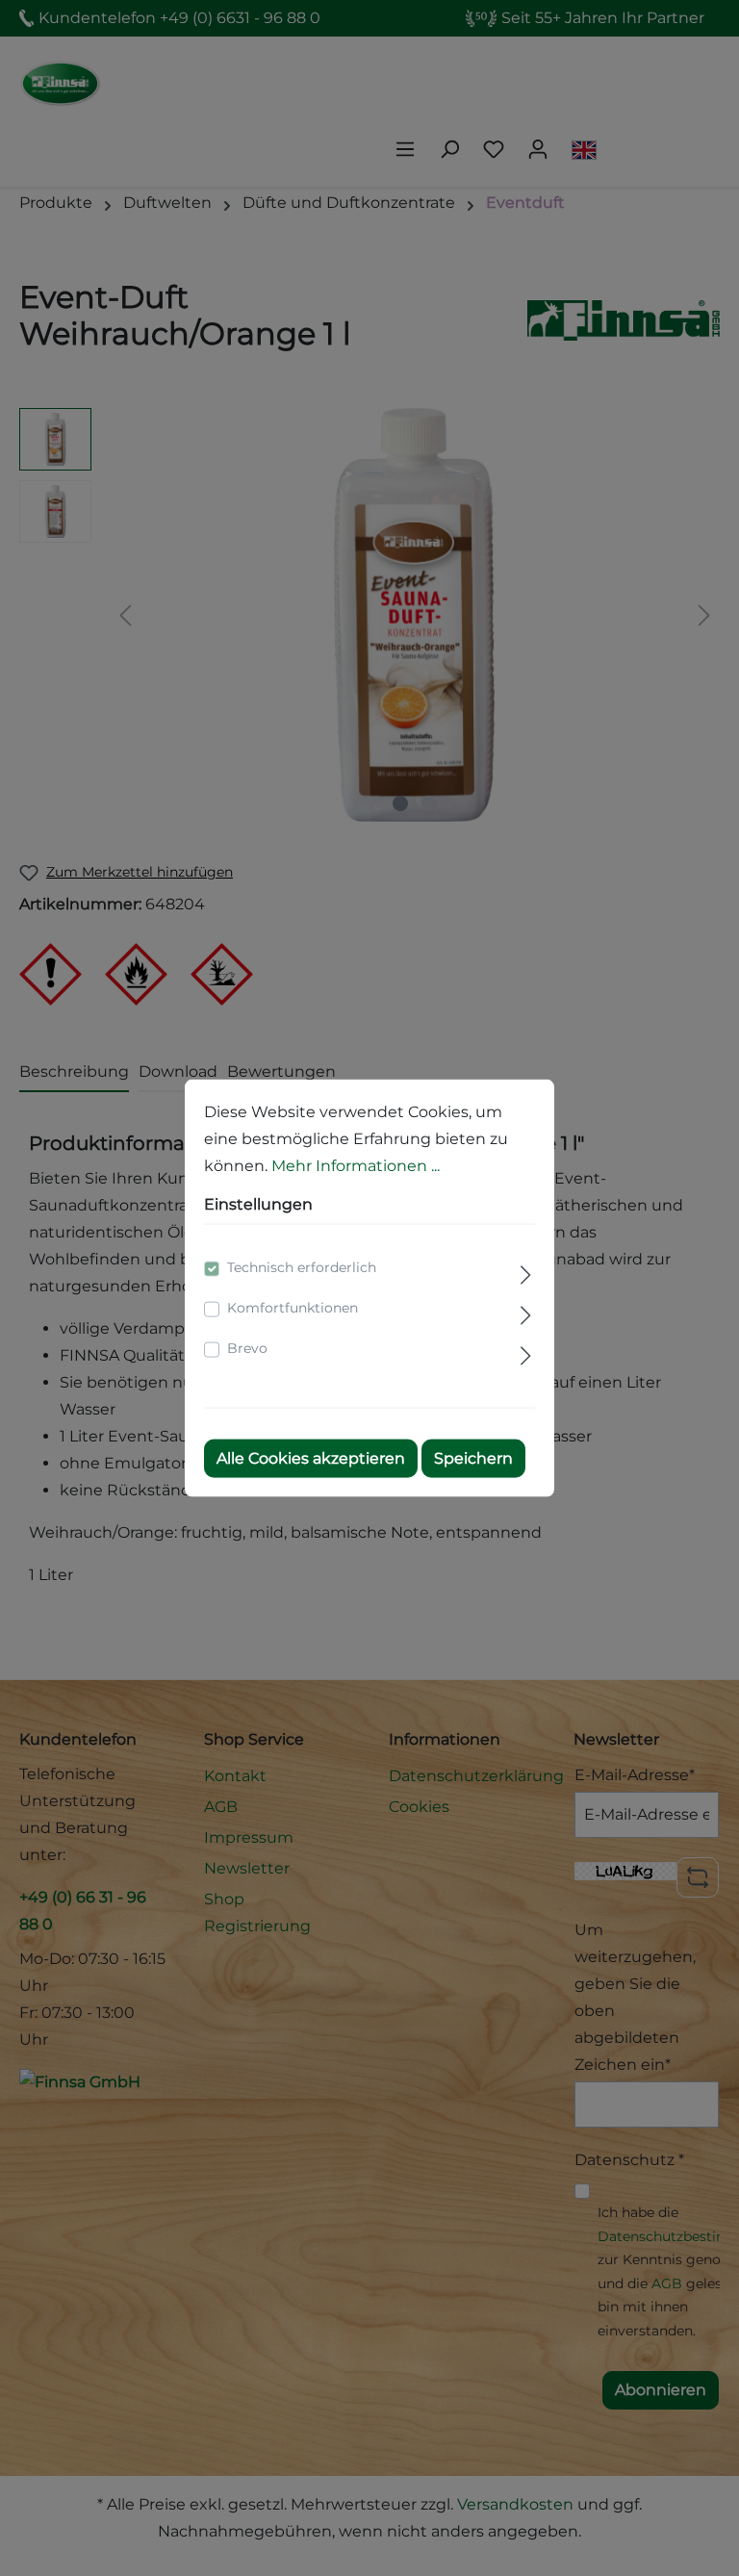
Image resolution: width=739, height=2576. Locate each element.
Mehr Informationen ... (356, 1165)
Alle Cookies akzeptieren (311, 1458)
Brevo (247, 1348)
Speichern (473, 1458)
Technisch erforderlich (302, 1267)
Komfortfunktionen (293, 1308)
